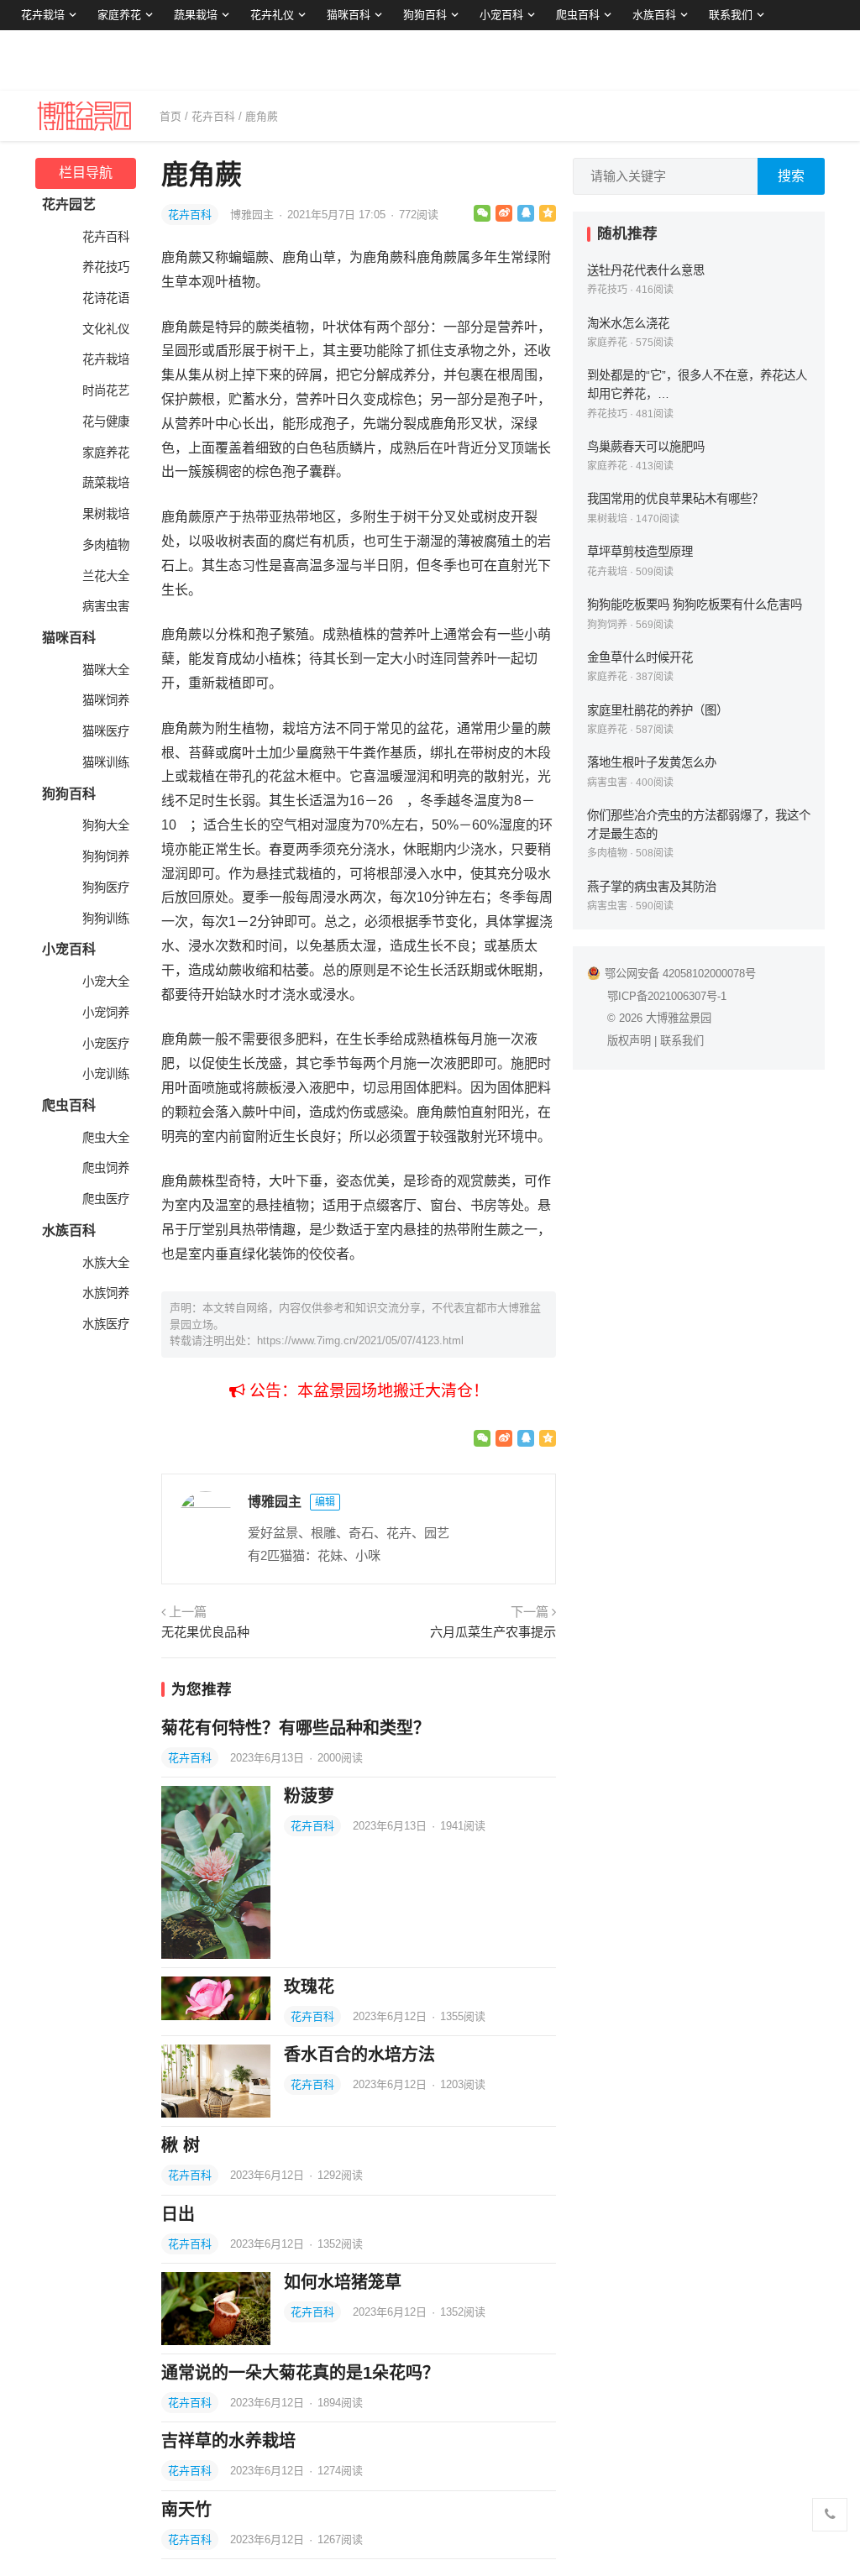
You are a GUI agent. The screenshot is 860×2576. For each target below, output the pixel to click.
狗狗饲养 (106, 856)
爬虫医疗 (106, 1199)
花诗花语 (106, 298)
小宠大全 (106, 982)
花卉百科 (213, 116)
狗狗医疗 (106, 887)
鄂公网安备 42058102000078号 (680, 974)
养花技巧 (106, 267)
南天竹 (186, 2510)
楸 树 (181, 2145)
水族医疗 (106, 1324)
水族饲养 (106, 1293)
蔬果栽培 (196, 15)
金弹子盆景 (48, 45)
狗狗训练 (106, 919)
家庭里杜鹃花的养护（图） (658, 710)
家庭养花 (119, 15)
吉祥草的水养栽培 (228, 2441)
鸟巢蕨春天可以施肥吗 (646, 447)
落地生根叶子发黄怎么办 (652, 762)
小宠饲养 (106, 1013)
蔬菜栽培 (106, 483)
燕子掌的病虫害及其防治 (652, 887)
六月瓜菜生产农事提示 (493, 1632)
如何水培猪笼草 (343, 2282)
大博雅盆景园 (679, 1018)
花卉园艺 (69, 204)
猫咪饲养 (106, 700)
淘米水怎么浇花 (628, 323)
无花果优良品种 (205, 1632)
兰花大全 (106, 576)
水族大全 (106, 1263)
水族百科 (654, 15)
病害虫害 (106, 606)
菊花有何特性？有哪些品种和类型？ (296, 1728)
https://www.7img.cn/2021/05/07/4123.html (360, 1340)
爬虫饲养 (106, 1168)
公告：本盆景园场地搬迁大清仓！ (367, 1391)
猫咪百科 (349, 15)
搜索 (791, 176)
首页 (170, 116)
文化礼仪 (106, 329)
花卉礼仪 (272, 15)
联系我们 (731, 15)
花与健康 (106, 421)
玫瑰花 (309, 1987)
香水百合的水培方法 (359, 2055)
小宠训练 (106, 1074)
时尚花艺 (106, 390)
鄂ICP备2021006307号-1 (667, 996)
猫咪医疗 (106, 731)
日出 (178, 2214)
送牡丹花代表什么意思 (646, 270)
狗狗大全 (106, 825)
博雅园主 (254, 215)
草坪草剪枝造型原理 (640, 552)
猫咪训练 (106, 762)
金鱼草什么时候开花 (640, 657)
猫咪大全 (106, 670)
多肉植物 (106, 545)
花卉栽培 (43, 15)
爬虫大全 (106, 1138)
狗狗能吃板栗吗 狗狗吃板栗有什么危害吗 (695, 605)
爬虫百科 (578, 15)
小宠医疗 (106, 1044)
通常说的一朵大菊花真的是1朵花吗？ (300, 2373)
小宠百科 (501, 15)
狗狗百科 (425, 15)
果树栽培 (106, 514)
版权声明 (629, 1041)
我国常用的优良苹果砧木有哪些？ (675, 499)
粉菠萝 (309, 1796)
